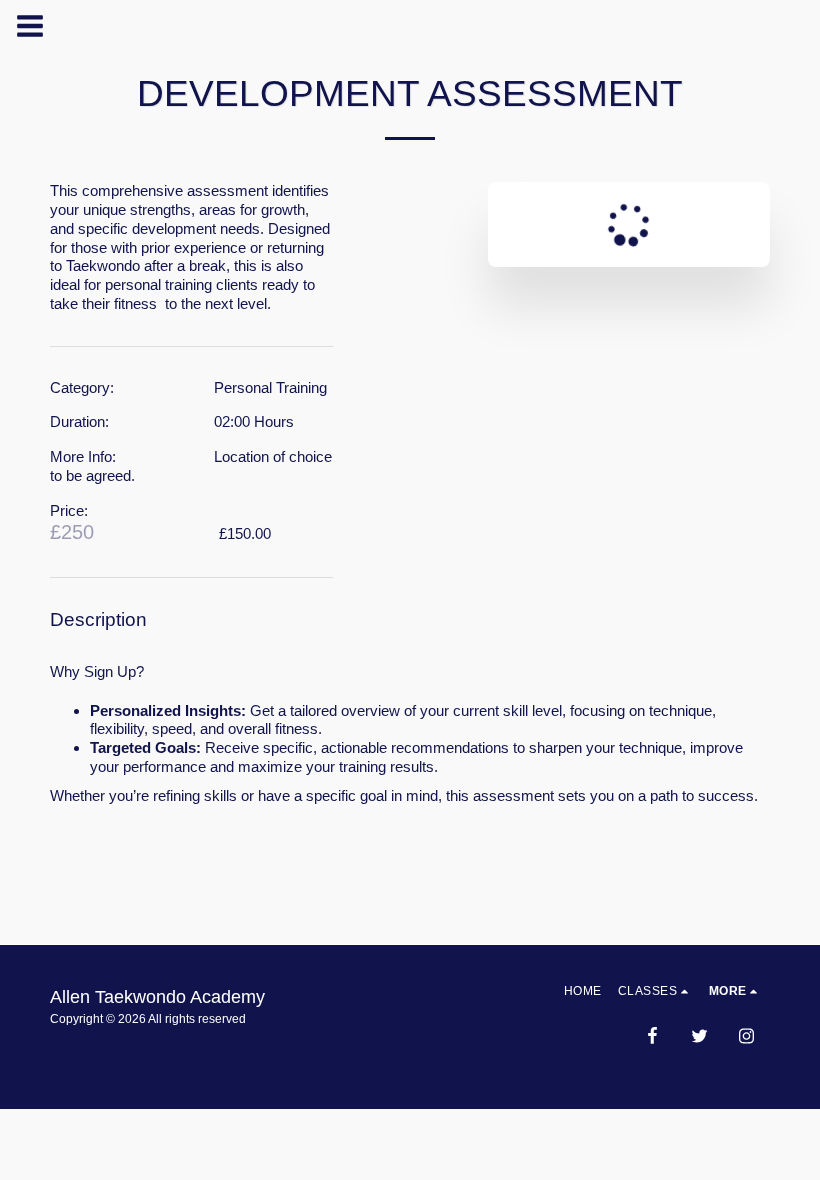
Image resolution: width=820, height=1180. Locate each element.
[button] (655, 991)
